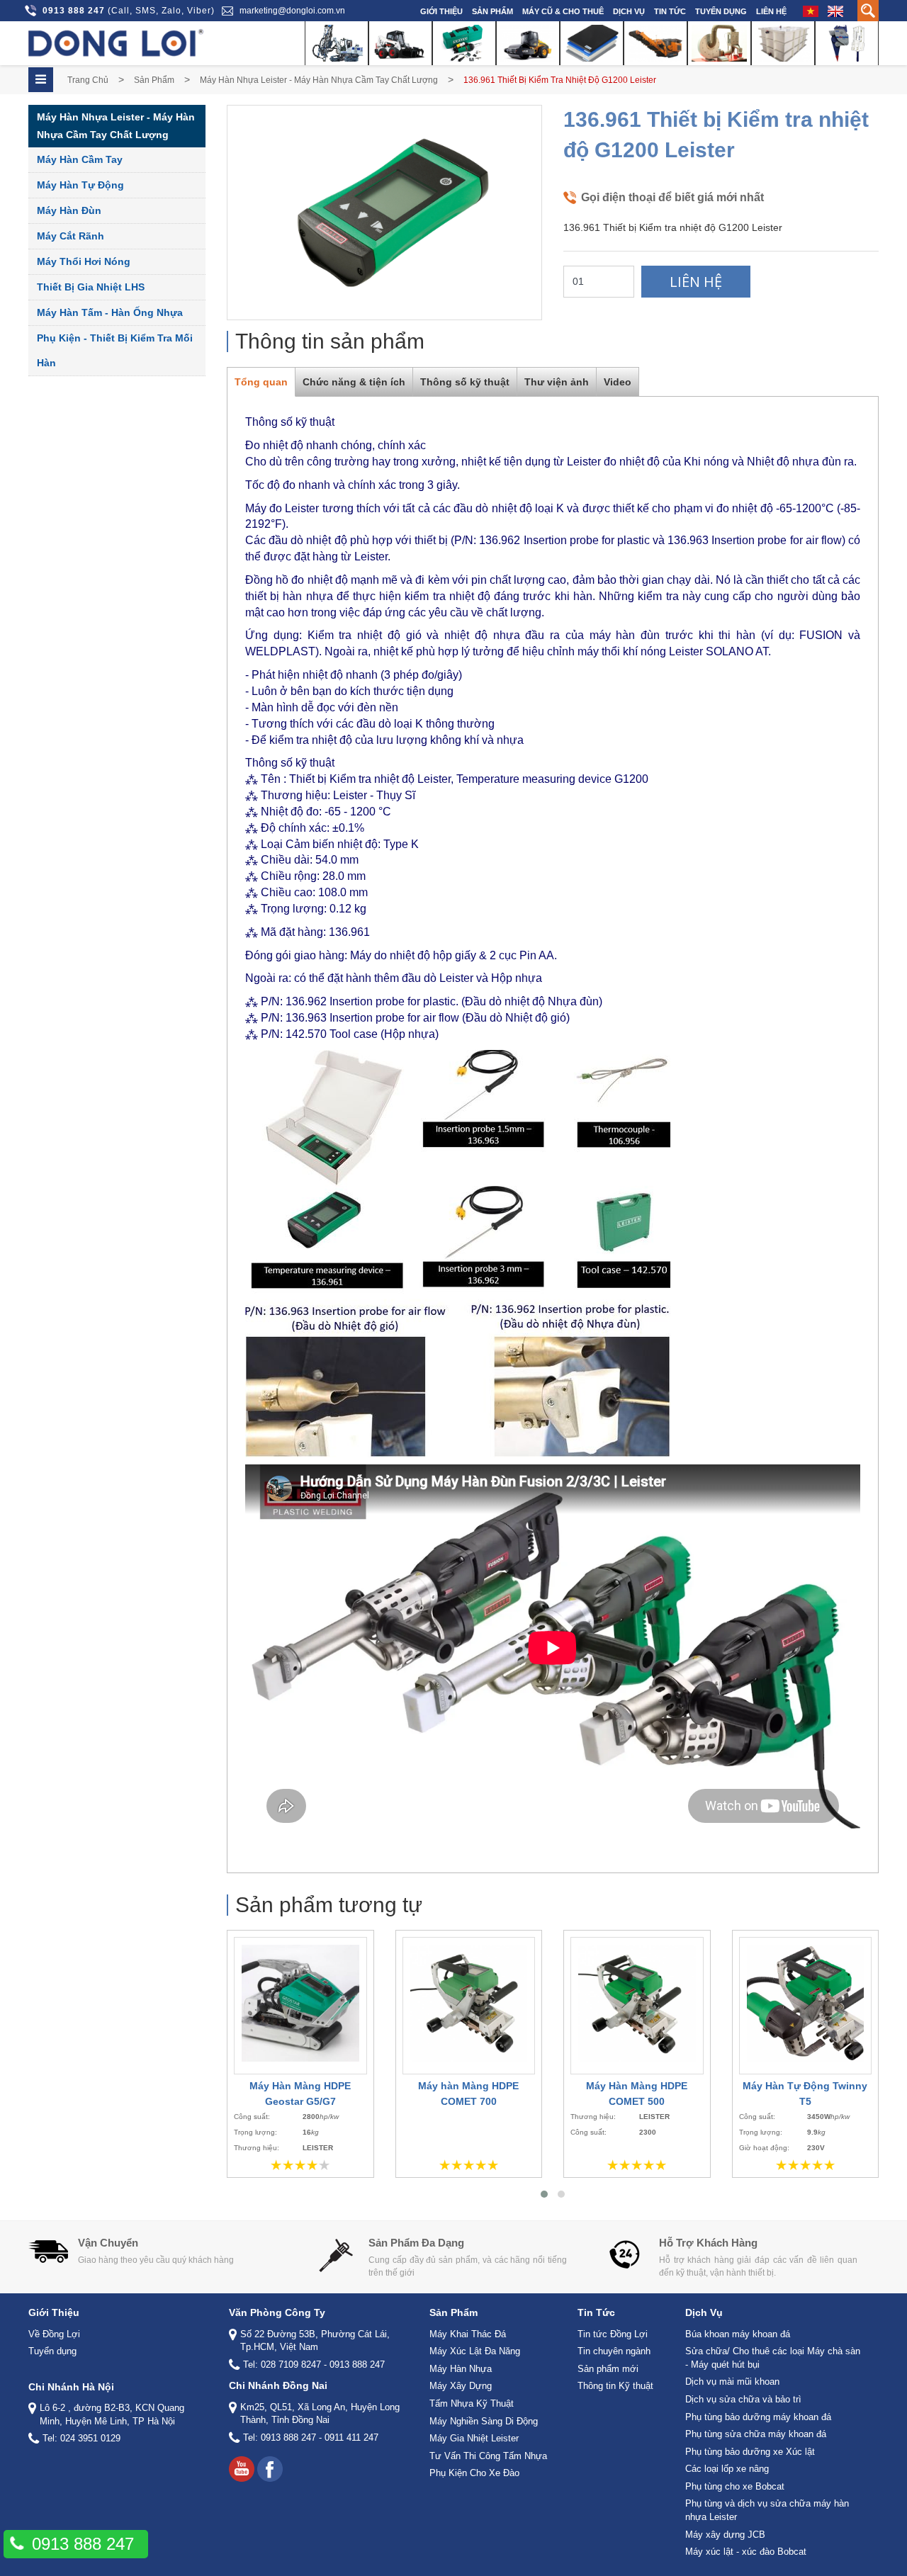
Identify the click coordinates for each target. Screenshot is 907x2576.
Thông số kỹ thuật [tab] (465, 382)
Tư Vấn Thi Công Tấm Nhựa (488, 2456)
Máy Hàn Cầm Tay (80, 159)
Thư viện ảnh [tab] (557, 382)
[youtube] (242, 2469)
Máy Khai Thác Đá (468, 2334)
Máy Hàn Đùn (69, 210)
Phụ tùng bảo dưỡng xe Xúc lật (750, 2452)
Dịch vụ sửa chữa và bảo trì (743, 2399)
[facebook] (270, 2469)
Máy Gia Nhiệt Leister (474, 2438)
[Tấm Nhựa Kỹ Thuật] (592, 43)
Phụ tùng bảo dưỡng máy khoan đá (758, 2417)
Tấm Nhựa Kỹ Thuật (472, 2403)
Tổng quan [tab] (261, 382)
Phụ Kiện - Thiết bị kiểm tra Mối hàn (115, 350)
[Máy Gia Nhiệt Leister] (719, 43)
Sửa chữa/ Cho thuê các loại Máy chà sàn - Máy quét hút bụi (773, 2358)
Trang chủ (88, 80)
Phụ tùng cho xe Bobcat (735, 2486)
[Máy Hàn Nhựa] (464, 43)
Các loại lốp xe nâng (727, 2469)
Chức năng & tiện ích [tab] (354, 382)
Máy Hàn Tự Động (80, 185)
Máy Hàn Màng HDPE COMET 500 (637, 2094)
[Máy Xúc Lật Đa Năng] (400, 43)
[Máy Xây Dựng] (528, 43)
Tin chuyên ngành (614, 2351)
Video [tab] (618, 382)
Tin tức (670, 11)
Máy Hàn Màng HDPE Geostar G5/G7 (300, 2094)
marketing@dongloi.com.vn (292, 11)
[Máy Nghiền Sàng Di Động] (655, 43)
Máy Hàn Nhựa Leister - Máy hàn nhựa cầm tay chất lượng (319, 80)
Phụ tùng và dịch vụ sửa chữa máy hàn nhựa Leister (767, 2510)
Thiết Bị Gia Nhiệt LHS (91, 287)
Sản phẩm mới (608, 2369)
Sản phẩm (492, 11)
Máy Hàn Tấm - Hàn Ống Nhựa (110, 312)
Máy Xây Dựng (461, 2386)
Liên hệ (771, 11)
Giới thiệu (441, 11)
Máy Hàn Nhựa (461, 2369)
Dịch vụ (629, 11)
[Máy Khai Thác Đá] (337, 43)
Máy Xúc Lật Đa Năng (475, 2351)
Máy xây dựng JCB (725, 2535)
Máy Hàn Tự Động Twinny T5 (805, 2094)
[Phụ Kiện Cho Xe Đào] (847, 43)
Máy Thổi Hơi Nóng (84, 261)
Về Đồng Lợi (54, 2334)
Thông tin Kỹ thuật (615, 2386)
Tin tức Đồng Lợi (613, 2334)
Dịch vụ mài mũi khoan (732, 2382)
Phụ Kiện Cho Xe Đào (474, 2473)
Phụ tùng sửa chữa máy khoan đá (756, 2434)
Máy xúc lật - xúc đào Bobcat (746, 2552)
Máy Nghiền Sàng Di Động (484, 2421)
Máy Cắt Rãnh (71, 236)
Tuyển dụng (721, 11)
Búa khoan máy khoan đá (738, 2334)
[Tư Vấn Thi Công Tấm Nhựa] (783, 43)
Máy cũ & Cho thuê (563, 11)
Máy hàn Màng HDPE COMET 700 (468, 2094)
